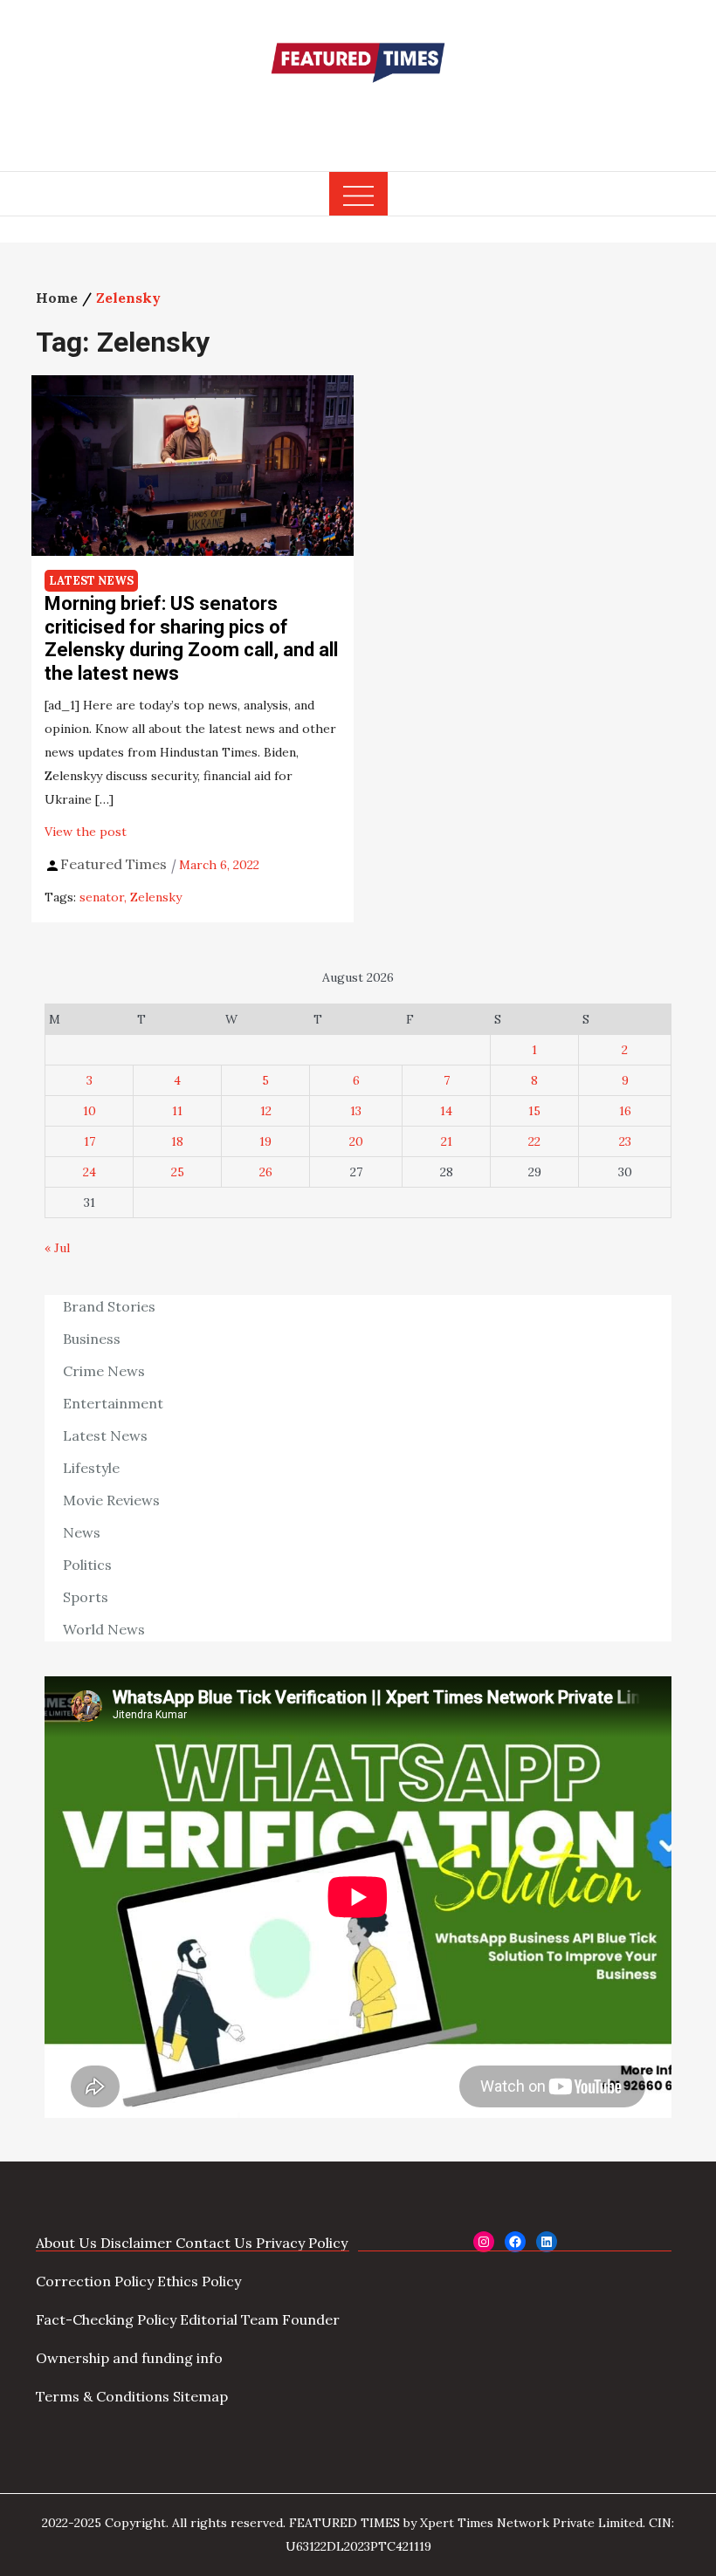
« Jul (57, 1248)
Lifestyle (91, 1468)
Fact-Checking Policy (106, 2319)
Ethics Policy (199, 2281)
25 (178, 1172)
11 (177, 1111)
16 (625, 1111)
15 (534, 1111)
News (82, 1532)
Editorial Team (229, 2319)
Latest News (91, 581)
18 (177, 1141)
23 (625, 1141)
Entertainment (113, 1403)
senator (102, 897)
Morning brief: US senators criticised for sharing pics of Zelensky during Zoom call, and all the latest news (191, 638)
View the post (86, 832)
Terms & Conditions (103, 2396)
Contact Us (214, 2243)
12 (266, 1111)
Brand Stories (109, 1306)
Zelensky (156, 897)
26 (266, 1172)
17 (89, 1141)
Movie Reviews (111, 1500)
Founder (311, 2319)
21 (447, 1141)
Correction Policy (95, 2281)
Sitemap (200, 2396)
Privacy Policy (302, 2243)
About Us (66, 2243)
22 (534, 1141)
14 (446, 1111)
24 (89, 1172)
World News (104, 1629)
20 (356, 1141)
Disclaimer (136, 2243)
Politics (87, 1565)
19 (265, 1141)
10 (89, 1111)
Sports (86, 1597)
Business (92, 1339)
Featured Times (358, 116)
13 (356, 1111)
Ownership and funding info (129, 2358)
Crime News (104, 1371)
